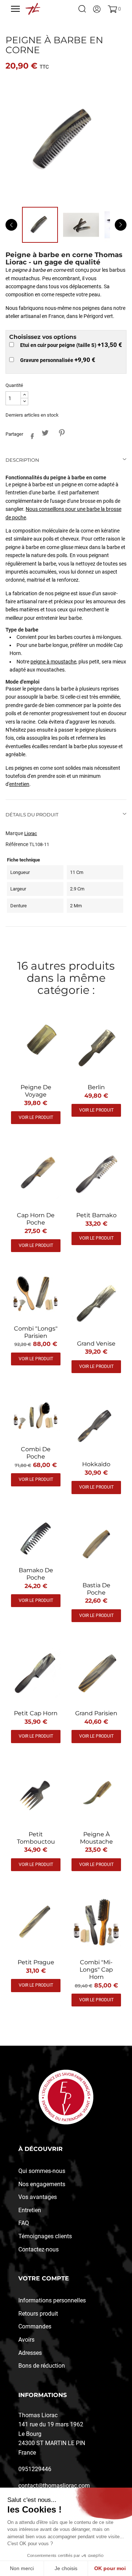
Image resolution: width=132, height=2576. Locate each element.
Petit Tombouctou (36, 1838)
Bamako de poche (36, 1574)
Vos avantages (38, 2197)
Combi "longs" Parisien (36, 1332)
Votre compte (44, 2278)
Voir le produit (36, 1117)
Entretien (30, 2210)
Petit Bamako (96, 1215)
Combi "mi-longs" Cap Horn (96, 1970)
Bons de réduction (42, 2366)
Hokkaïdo (96, 1464)
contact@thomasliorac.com (54, 2486)
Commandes (35, 2326)
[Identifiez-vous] (97, 9)
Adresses (30, 2353)
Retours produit (38, 2314)
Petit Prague (36, 1962)
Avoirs (26, 2340)
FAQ (24, 2223)
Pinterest (61, 433)
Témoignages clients (45, 2236)
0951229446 (35, 2469)
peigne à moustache (53, 662)
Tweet (45, 433)
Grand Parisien (96, 1713)
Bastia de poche (96, 1589)
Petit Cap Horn (36, 1713)
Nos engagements (42, 2184)
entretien (19, 784)
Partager (30, 435)
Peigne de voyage (36, 1091)
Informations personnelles (52, 2300)
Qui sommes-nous (42, 2171)
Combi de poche (36, 1453)
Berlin (96, 1087)
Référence (17, 844)
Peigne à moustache (96, 1838)
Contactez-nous (38, 2249)
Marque (14, 833)
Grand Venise (96, 1344)
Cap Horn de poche (36, 1219)
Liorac (31, 833)
